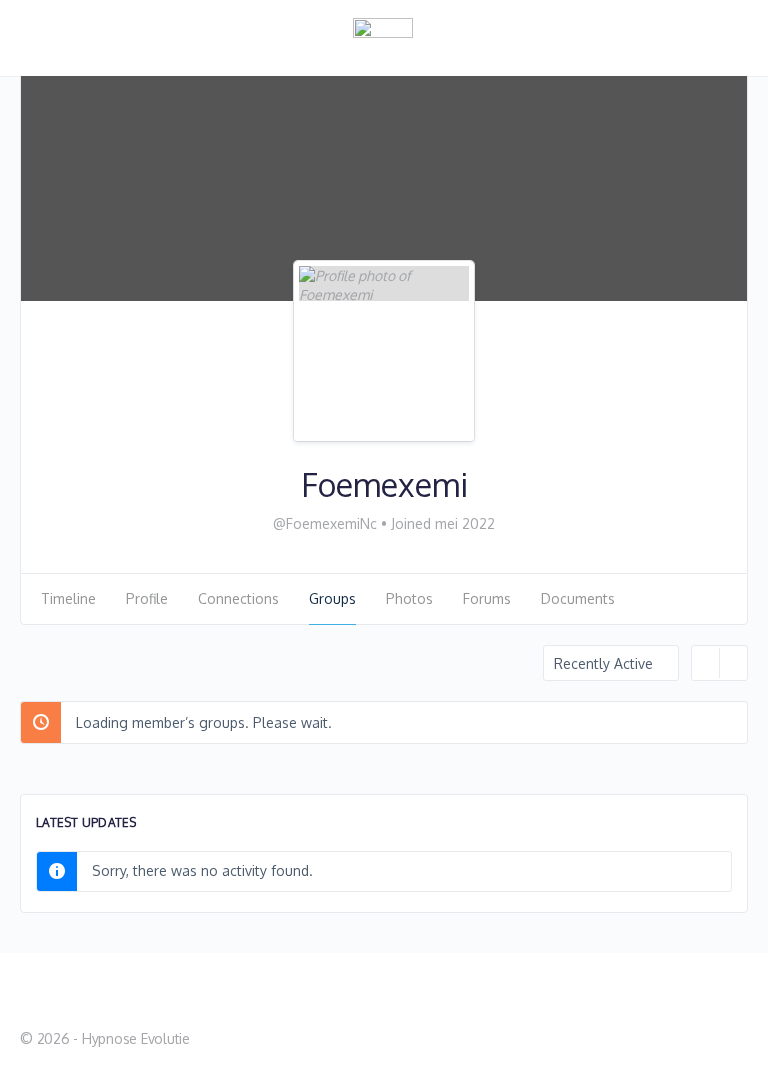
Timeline (68, 598)
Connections (238, 598)
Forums (487, 598)
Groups (332, 598)
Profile (147, 598)
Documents (578, 598)
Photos (409, 598)
